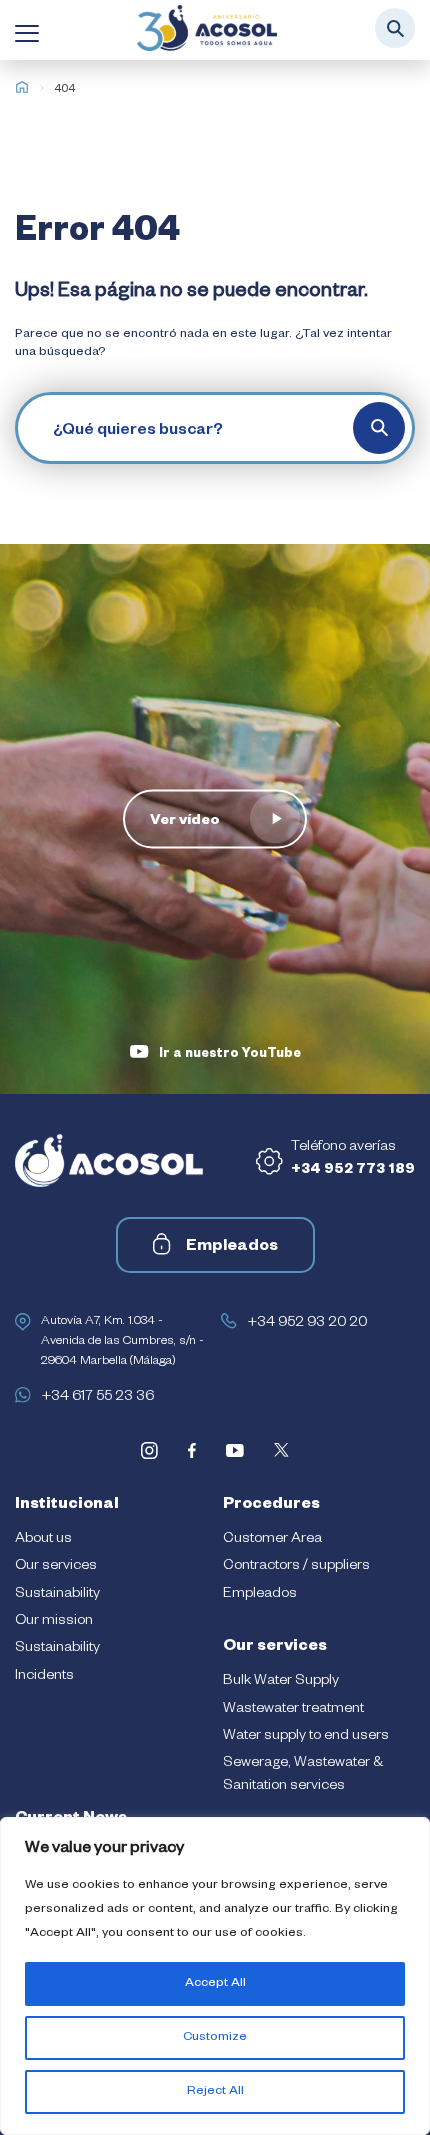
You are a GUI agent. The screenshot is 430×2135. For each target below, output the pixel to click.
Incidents (44, 1677)
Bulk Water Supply (281, 1682)
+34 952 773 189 (353, 1171)
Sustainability (57, 1595)
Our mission (54, 1622)
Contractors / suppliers (296, 1567)
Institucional (67, 1506)
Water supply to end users (306, 1737)
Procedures (271, 1506)
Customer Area (272, 1540)
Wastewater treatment (293, 1710)
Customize (215, 2038)
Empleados (232, 1248)
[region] (215, 1976)
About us (43, 1540)
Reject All (215, 2092)
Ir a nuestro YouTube (230, 1055)
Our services (56, 1567)
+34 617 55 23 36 (97, 1398)
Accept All (215, 1984)
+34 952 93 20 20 (307, 1324)
